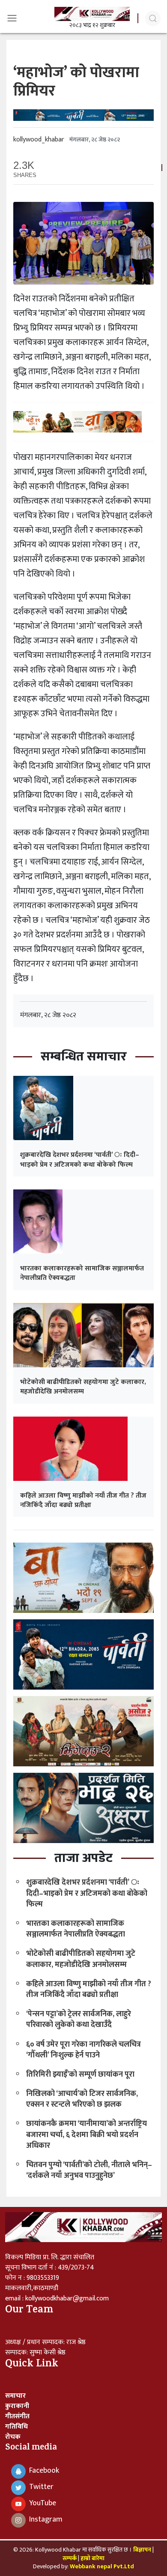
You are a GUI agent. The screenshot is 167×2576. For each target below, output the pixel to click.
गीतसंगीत (17, 2416)
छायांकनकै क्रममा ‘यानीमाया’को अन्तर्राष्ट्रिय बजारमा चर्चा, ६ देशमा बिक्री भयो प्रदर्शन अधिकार (86, 2135)
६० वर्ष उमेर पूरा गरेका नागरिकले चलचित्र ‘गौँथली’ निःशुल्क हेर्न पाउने (83, 2050)
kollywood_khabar (39, 140)
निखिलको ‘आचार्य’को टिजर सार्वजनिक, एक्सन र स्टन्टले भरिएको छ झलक (82, 2099)
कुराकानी (17, 2406)
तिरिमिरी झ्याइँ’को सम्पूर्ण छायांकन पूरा (80, 2075)
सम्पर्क (70, 2558)
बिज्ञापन (142, 2550)
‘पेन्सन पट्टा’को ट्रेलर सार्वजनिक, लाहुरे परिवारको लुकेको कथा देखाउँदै (79, 2019)
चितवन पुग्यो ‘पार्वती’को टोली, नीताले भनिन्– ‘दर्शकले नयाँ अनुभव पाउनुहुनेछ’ (89, 2170)
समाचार (15, 2396)
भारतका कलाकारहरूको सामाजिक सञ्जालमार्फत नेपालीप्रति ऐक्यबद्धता (82, 1273)
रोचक (13, 2437)
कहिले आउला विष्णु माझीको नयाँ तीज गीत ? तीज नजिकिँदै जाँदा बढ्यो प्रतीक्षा (83, 1500)
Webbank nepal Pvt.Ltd (102, 2566)
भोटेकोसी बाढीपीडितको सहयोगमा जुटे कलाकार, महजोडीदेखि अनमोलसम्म (83, 1387)
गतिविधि (16, 2427)
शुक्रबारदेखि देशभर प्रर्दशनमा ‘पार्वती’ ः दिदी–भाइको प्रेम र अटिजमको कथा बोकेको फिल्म (80, 1160)
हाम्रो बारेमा (92, 2558)
